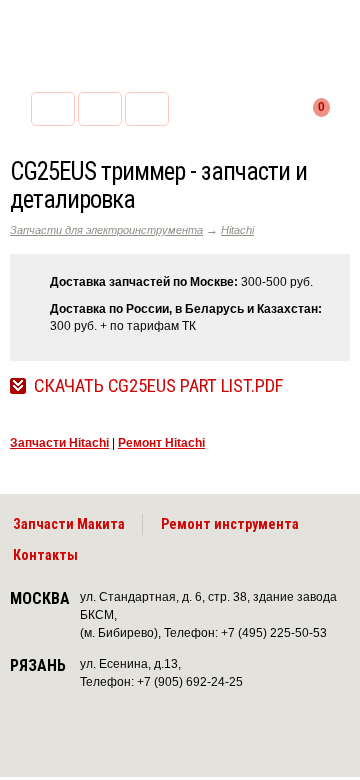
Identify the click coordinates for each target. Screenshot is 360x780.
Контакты (45, 555)
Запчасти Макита (69, 524)
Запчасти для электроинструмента (106, 230)
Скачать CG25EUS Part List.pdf (158, 386)
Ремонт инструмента (230, 524)
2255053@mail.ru (100, 109)
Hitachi (237, 230)
